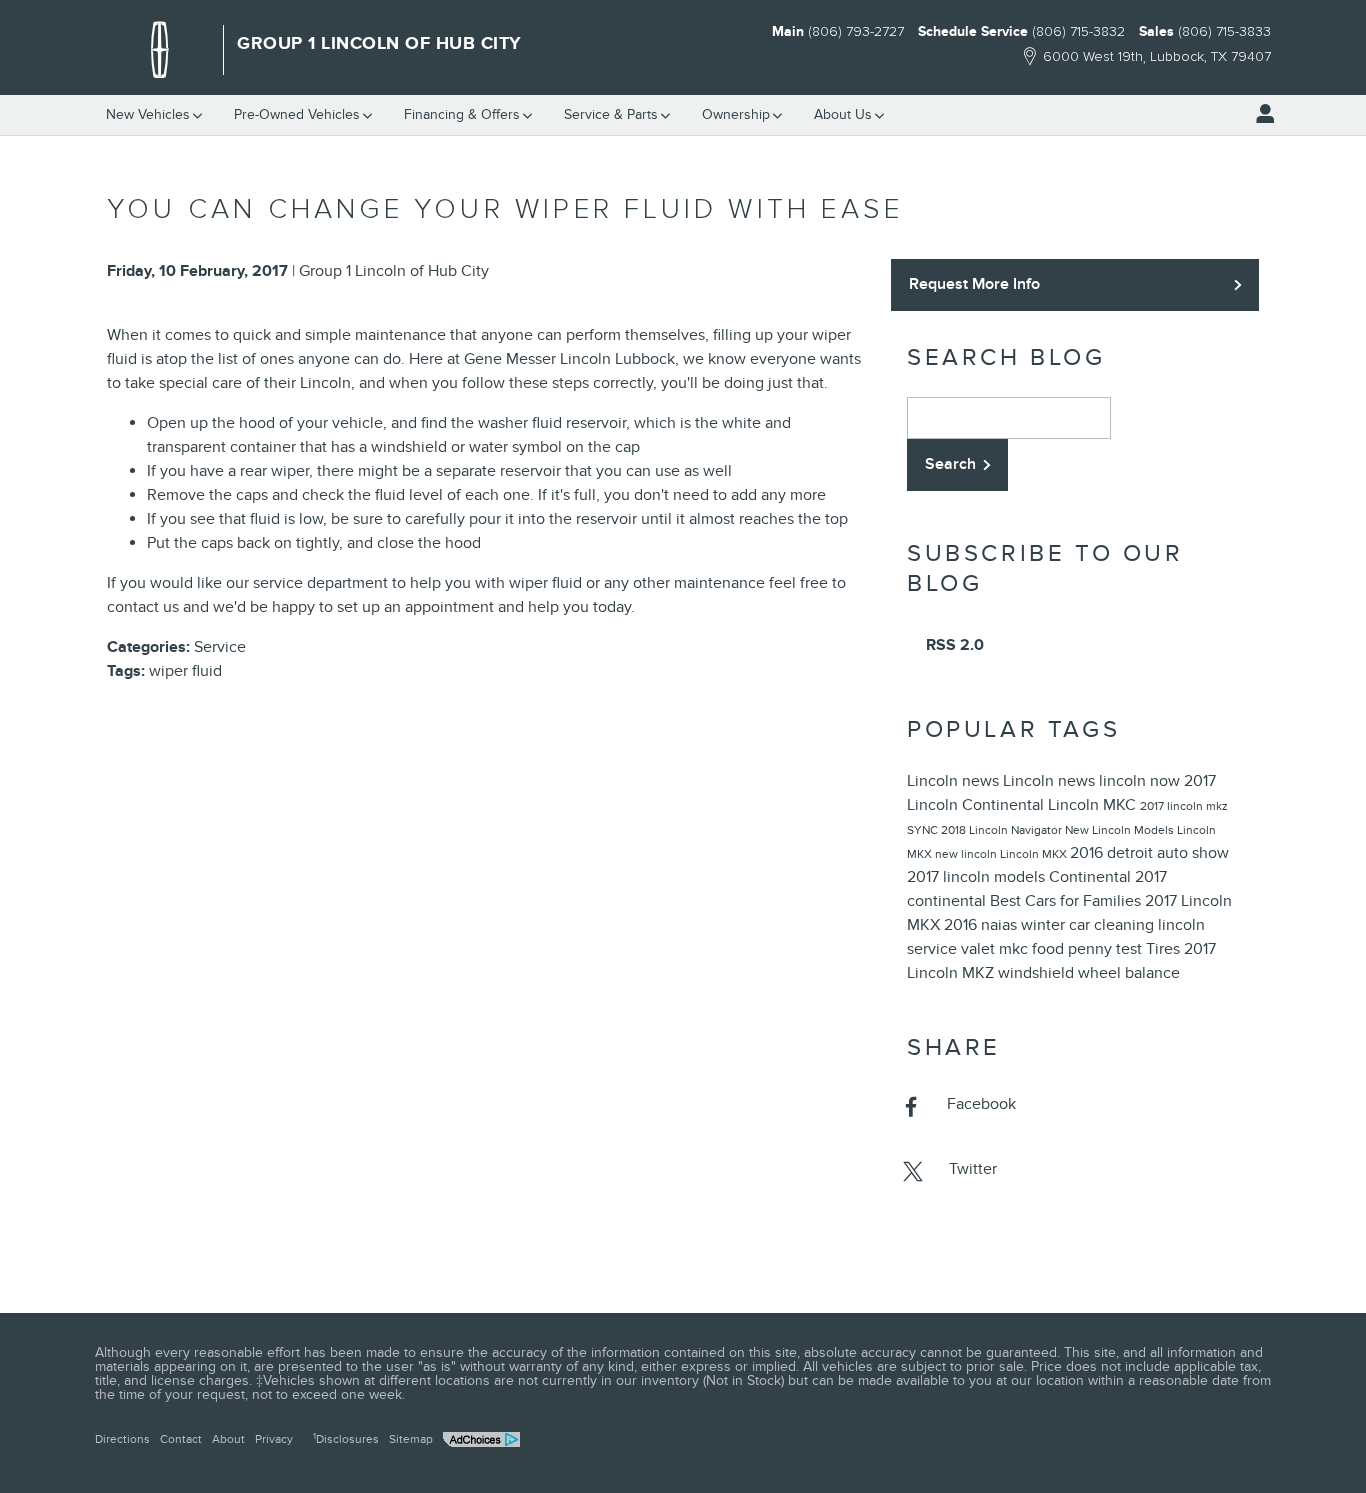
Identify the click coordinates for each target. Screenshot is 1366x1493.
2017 (1153, 806)
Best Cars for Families (1067, 901)
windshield (1038, 973)
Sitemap (411, 1439)
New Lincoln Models (1121, 830)
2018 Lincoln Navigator (1003, 830)
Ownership (736, 114)
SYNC (924, 830)
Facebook (981, 1104)
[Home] (160, 50)
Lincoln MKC (1094, 805)
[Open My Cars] (1260, 114)
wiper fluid (185, 671)
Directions (122, 1439)
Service (611, 114)
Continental (1092, 877)
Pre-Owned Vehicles (297, 114)
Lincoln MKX (1035, 854)
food (1050, 949)
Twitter (973, 1169)
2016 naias (982, 925)
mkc (1015, 949)
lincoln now (1141, 781)
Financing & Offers (462, 114)
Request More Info (974, 284)
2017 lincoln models (978, 877)
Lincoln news (955, 781)
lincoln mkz (1197, 806)
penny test (1107, 949)
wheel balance (1129, 973)
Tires (1165, 949)
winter (1045, 925)
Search (950, 464)
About (228, 1439)
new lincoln (967, 854)
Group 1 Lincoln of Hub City (394, 271)
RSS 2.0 (953, 645)
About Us (843, 114)
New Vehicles (148, 114)
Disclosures (346, 1439)
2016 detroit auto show (1149, 853)
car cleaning (1113, 925)
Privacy (274, 1439)
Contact (181, 1439)
